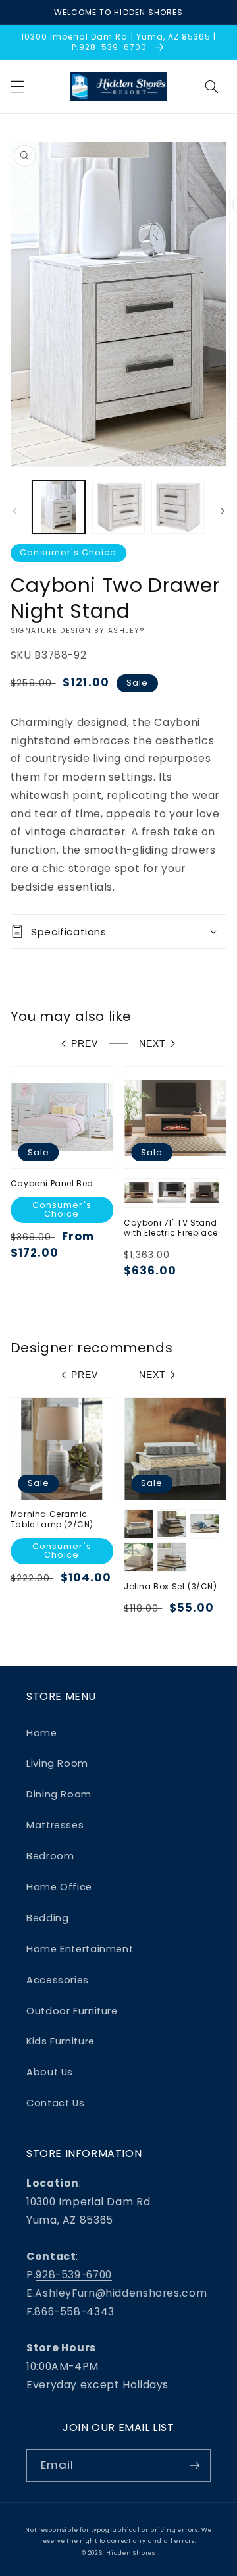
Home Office (59, 1887)
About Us (50, 2072)
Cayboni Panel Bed (52, 1184)
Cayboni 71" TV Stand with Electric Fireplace (171, 1228)
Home (42, 1733)
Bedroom (50, 1856)
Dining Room (59, 1794)
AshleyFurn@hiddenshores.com (121, 2293)
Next (152, 1044)
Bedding (47, 1918)
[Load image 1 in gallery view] (59, 507)
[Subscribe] (195, 2465)
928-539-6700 (74, 2275)
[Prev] (14, 511)
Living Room (57, 1763)
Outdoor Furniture (72, 2011)
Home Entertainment (80, 1949)
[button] (17, 86)
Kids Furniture (61, 2041)
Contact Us (55, 2103)
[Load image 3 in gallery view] (178, 507)
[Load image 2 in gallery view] (118, 507)
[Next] (223, 511)
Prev (85, 1044)
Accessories (58, 1980)
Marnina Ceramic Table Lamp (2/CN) (52, 1519)
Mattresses (55, 1825)
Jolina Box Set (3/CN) (171, 1587)
